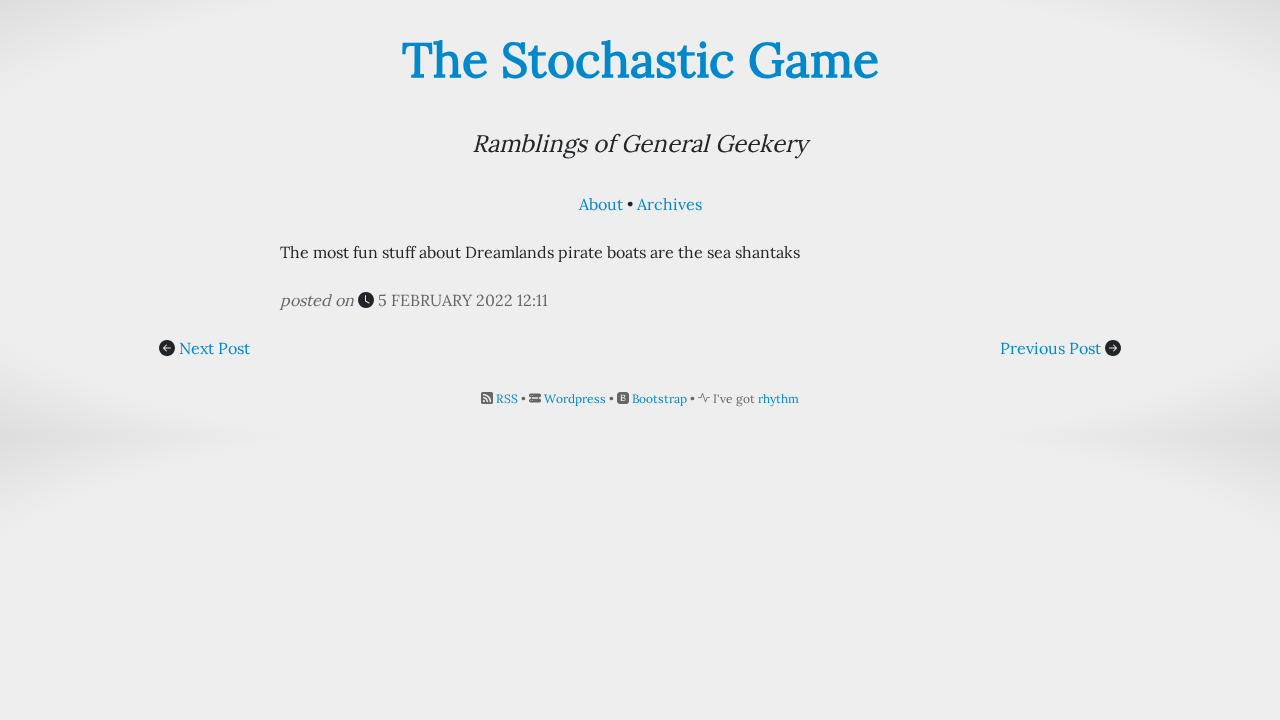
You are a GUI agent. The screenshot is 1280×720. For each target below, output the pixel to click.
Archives (669, 204)
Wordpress (575, 398)
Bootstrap (659, 398)
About (601, 204)
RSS (507, 398)
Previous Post (1050, 348)
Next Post (214, 348)
